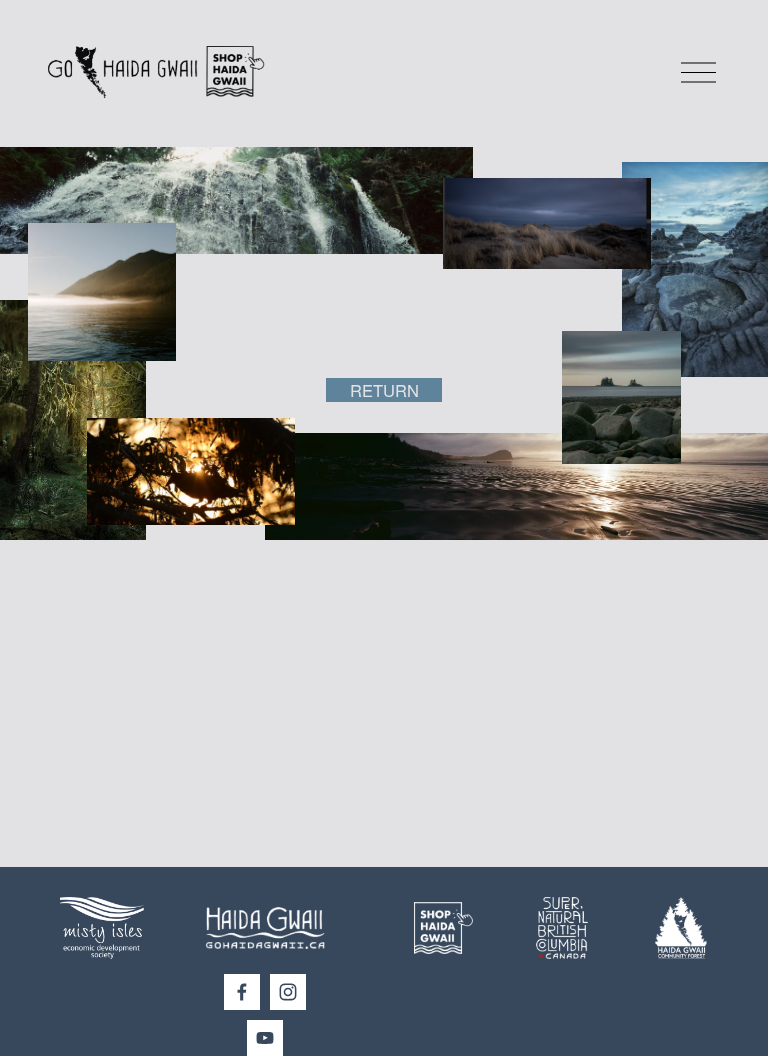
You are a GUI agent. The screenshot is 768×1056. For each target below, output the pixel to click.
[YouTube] (265, 1038)
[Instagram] (288, 992)
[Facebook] (242, 992)
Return (384, 390)
